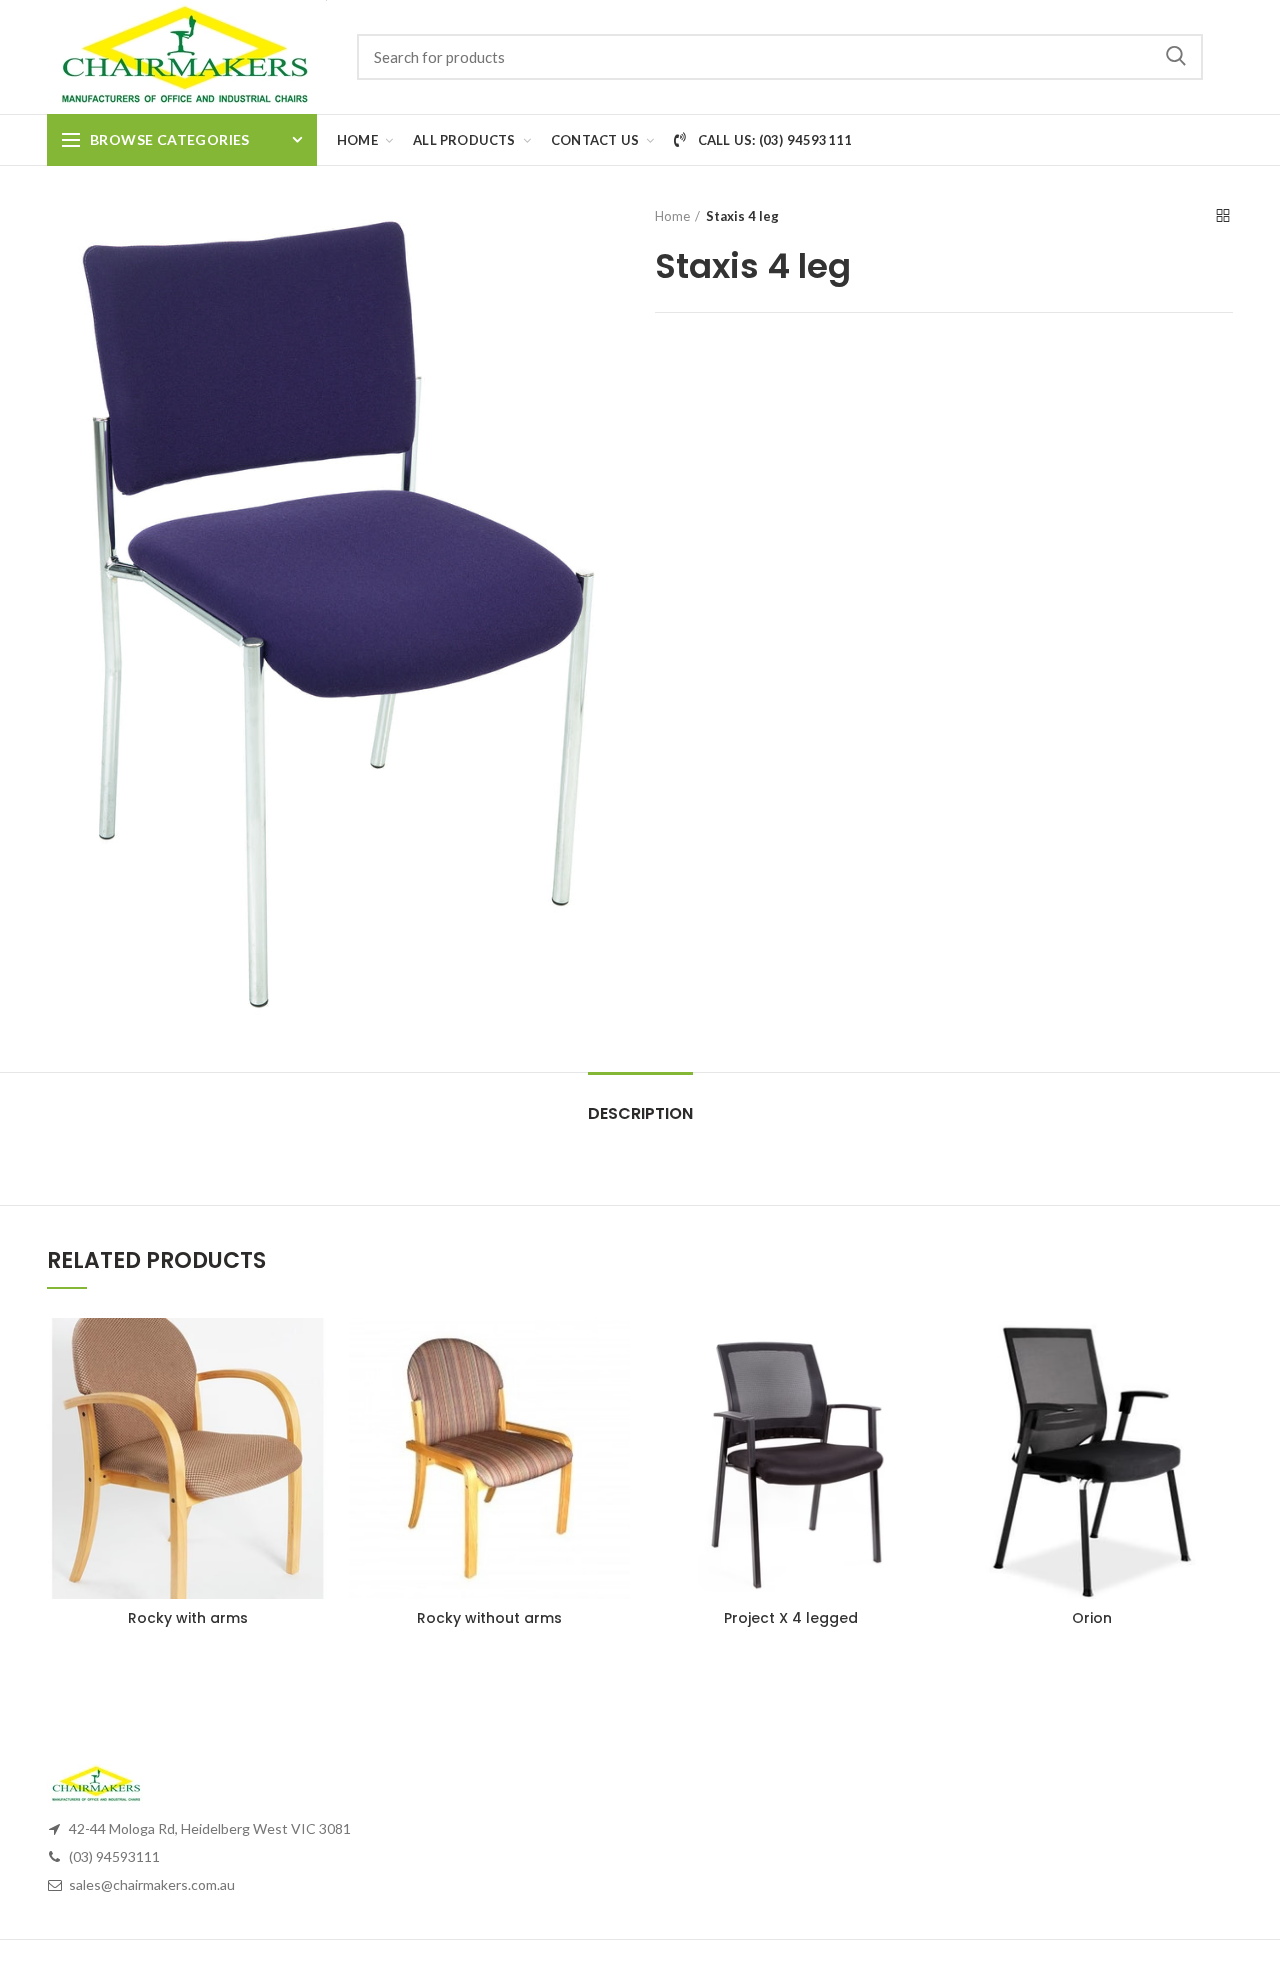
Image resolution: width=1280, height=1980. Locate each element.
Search (1176, 57)
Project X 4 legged (791, 1618)
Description (640, 1113)
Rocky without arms (489, 1618)
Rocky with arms (188, 1618)
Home (672, 216)
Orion (1092, 1618)
